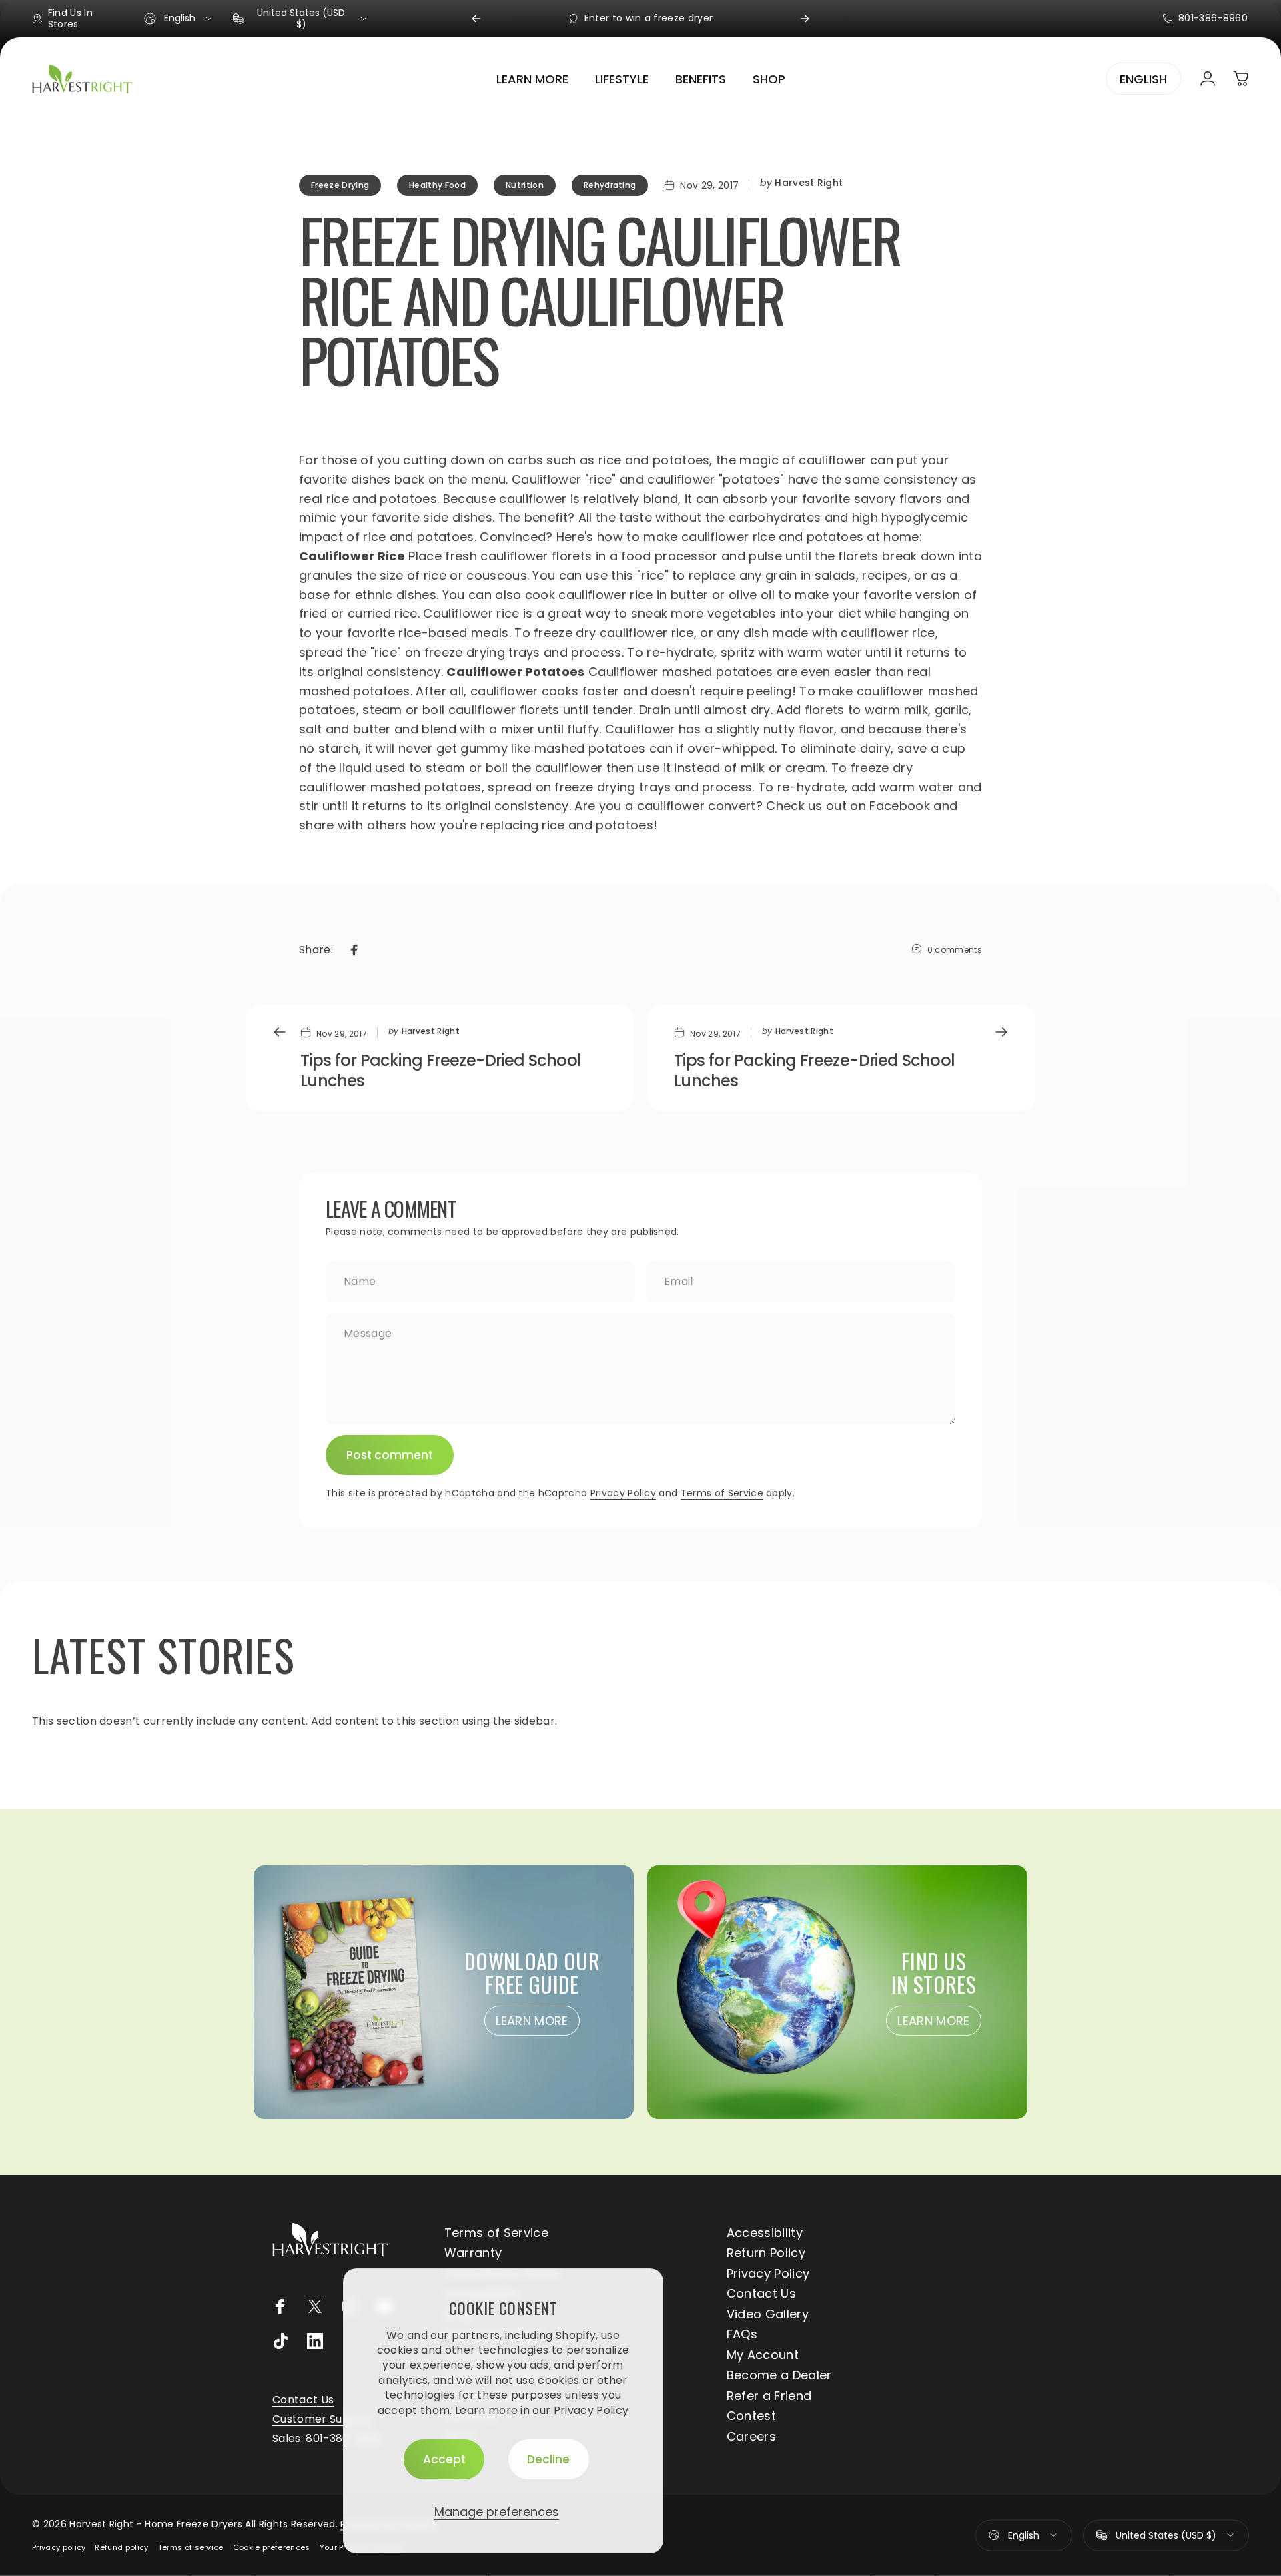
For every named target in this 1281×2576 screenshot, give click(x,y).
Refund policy (121, 2547)
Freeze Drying (340, 185)
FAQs (742, 2335)
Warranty (473, 2253)
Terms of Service (722, 1493)
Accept (444, 2459)
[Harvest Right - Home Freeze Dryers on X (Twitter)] (315, 2306)
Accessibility (765, 2233)
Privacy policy (59, 2547)
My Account (763, 2355)
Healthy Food (437, 185)
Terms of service (191, 2547)
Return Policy (766, 2253)
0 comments (955, 950)
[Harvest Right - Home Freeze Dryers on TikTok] (280, 2341)
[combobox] (179, 19)
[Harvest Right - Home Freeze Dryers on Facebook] (280, 2306)
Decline (548, 2459)
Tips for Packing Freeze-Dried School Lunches (441, 1070)
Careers (751, 2437)
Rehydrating (610, 185)
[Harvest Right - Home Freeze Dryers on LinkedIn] (315, 2341)
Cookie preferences (272, 2547)
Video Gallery (768, 2315)
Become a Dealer (779, 2376)
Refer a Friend (769, 2396)
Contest (751, 2416)
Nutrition (525, 185)
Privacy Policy (591, 2410)
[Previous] (476, 19)
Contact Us (761, 2294)
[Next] (805, 19)
